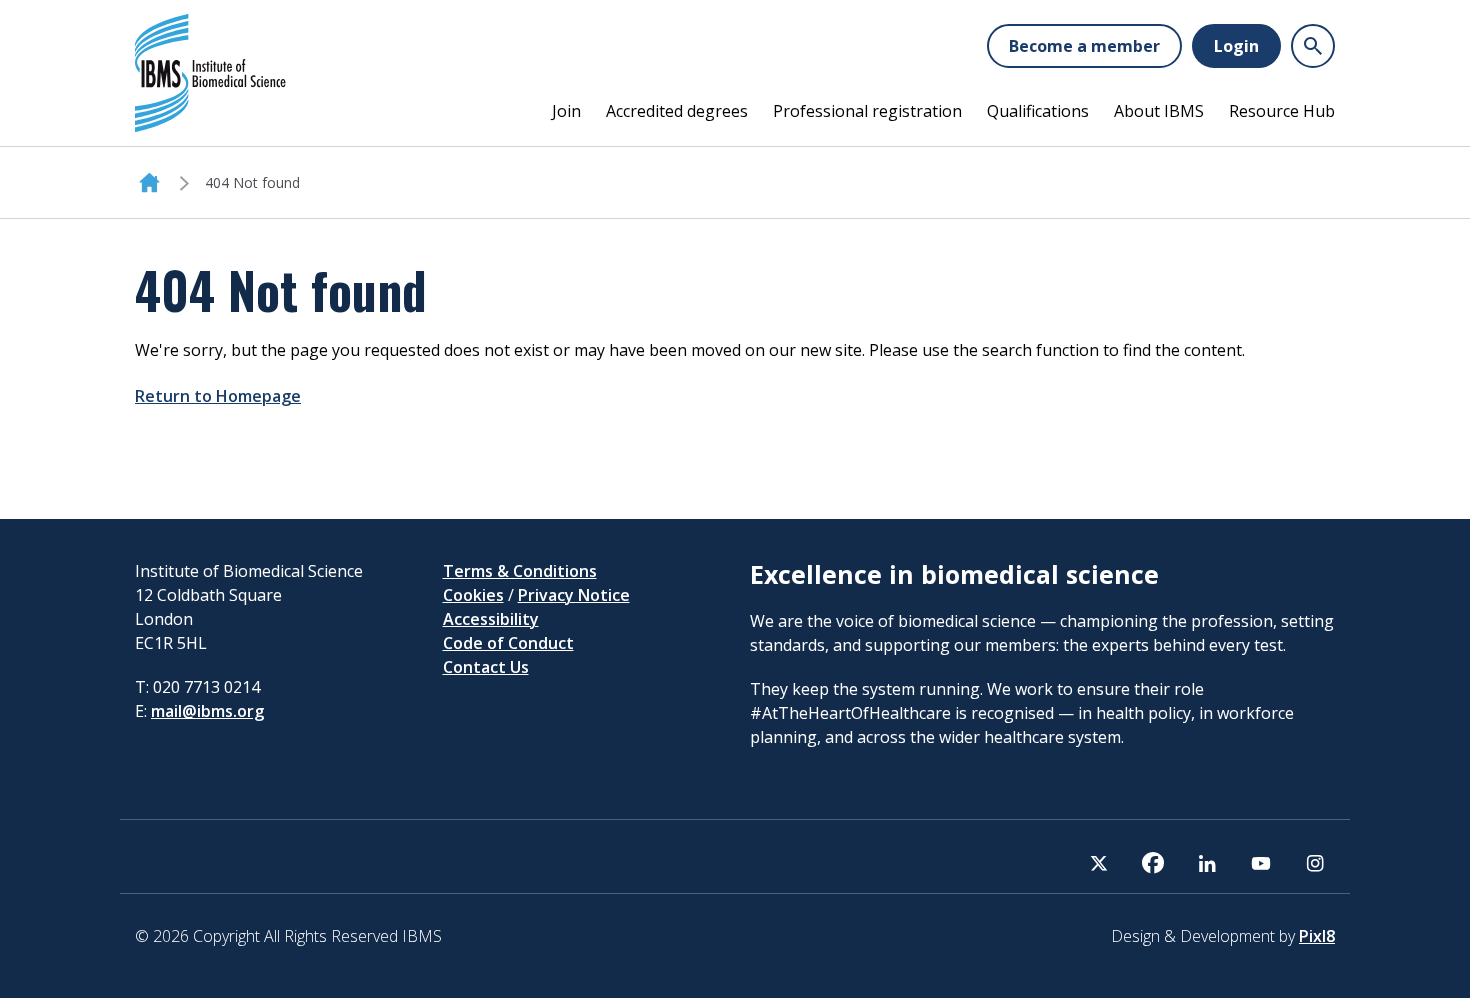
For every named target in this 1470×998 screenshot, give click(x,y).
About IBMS (1159, 111)
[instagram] (1315, 863)
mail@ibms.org (207, 711)
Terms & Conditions (520, 571)
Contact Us (486, 667)
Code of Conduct (508, 643)
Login (1236, 46)
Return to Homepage (218, 396)
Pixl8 (1317, 936)
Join (566, 111)
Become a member (1084, 46)
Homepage (149, 183)
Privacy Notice (574, 595)
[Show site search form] (1313, 46)
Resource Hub (1282, 111)
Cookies (473, 595)
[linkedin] (1207, 863)
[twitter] (1099, 863)
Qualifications (1038, 111)
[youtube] (1261, 863)
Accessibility (491, 619)
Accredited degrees (677, 111)
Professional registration (867, 111)
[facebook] (1153, 863)
